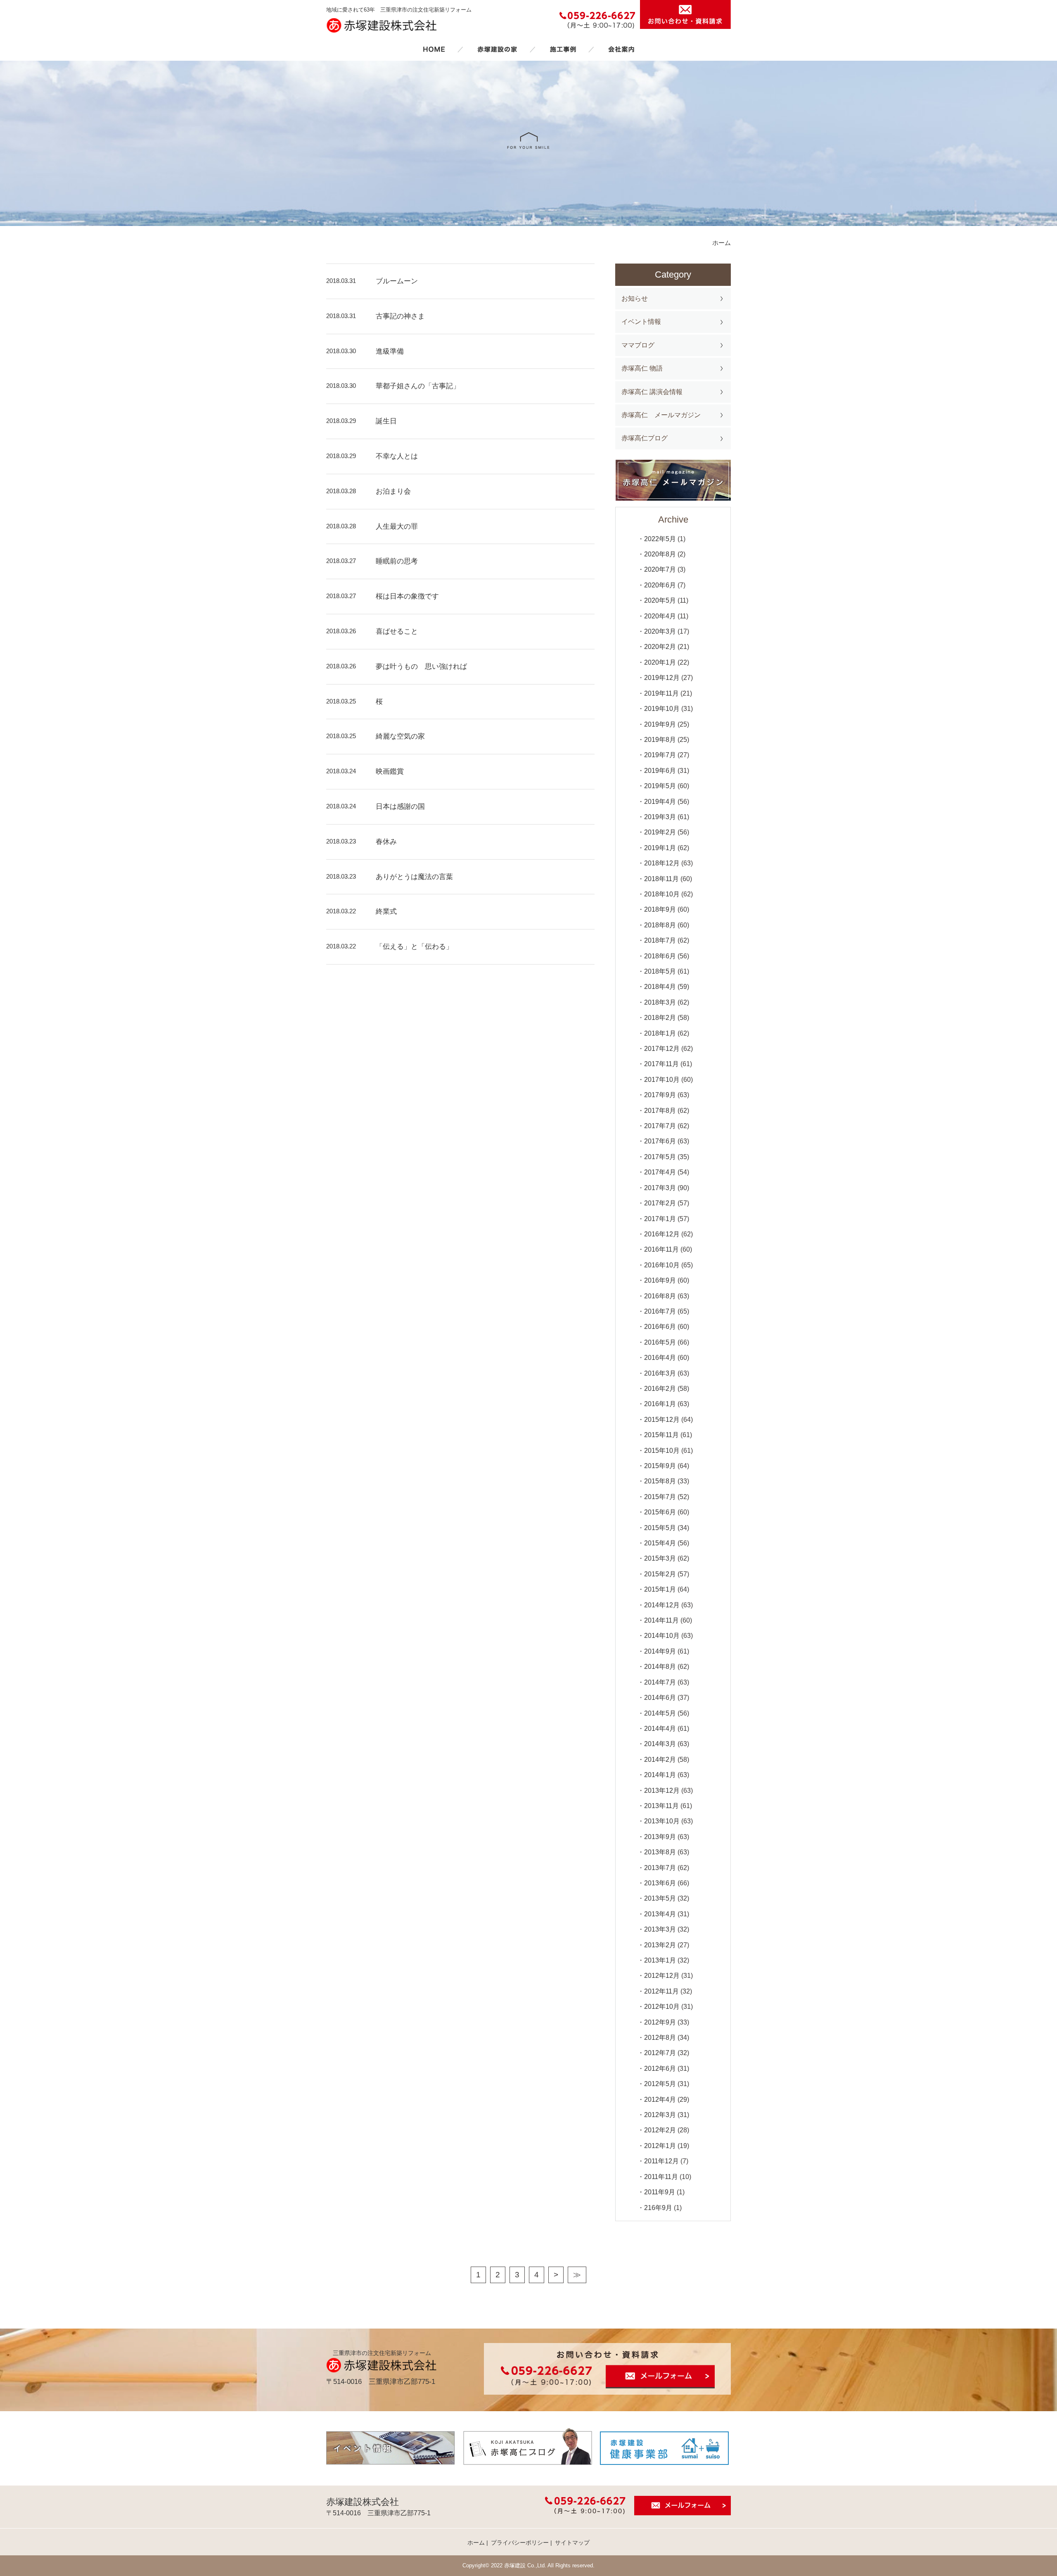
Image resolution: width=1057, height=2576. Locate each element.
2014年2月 (660, 1760)
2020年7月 (660, 569)
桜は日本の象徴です (407, 596)
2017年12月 (662, 1049)
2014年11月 (661, 1620)
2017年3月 (660, 1188)
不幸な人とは (397, 456)
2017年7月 (660, 1126)
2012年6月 (660, 2069)
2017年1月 (660, 1219)
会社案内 (621, 49)
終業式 (386, 911)
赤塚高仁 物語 (642, 368)
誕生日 (386, 421)
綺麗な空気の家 (400, 736)
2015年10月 (662, 1451)
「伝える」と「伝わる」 (414, 947)
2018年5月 (660, 971)
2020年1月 (660, 662)
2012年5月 (660, 2084)
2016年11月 (661, 1249)
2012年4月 (660, 2100)
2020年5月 (660, 600)
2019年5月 (660, 786)
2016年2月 (660, 1389)
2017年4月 (660, 1172)
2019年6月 (660, 771)
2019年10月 (662, 709)
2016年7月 (660, 1311)
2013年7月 (660, 1868)
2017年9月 (660, 1095)
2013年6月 (660, 1883)
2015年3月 (660, 1558)
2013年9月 (660, 1837)
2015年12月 (662, 1420)
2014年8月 (660, 1667)
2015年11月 (661, 1435)
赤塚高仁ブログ (645, 438)
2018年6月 (660, 956)
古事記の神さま (400, 316)
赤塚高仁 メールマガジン (661, 415)
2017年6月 (660, 1141)
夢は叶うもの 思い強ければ (421, 667)
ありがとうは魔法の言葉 (414, 877)
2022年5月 (660, 539)
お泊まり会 (393, 491)
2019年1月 (660, 848)
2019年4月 (660, 802)
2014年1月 (660, 1775)
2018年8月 (660, 925)
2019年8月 (660, 740)
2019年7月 (660, 755)
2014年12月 (662, 1605)
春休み (386, 842)
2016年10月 (662, 1265)
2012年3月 (660, 2115)
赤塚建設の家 (497, 49)
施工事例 (563, 49)
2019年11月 (661, 693)
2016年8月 (660, 1296)
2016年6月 (660, 1327)
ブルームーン (397, 281)
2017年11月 (661, 1064)
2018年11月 (661, 879)
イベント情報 (641, 322)
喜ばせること (397, 631)
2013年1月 (660, 1960)
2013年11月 (661, 1806)
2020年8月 (660, 554)
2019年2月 (660, 832)
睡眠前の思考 (397, 561)
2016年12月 (662, 1234)
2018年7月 (660, 940)
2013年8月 (660, 1852)
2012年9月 (660, 2022)
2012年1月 (660, 2146)
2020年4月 (660, 616)
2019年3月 (660, 817)
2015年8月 (660, 1481)
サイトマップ (572, 2543)
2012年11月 (661, 1991)
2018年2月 (660, 1018)
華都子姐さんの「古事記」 (418, 386)
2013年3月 (660, 1929)
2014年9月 (660, 1651)
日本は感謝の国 (400, 807)
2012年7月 (660, 2053)
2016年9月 (660, 1280)
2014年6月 (660, 1698)
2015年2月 (660, 1574)
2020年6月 (660, 585)
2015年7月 (660, 1497)
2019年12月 (662, 678)
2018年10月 (662, 894)
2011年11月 (661, 2177)
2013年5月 (660, 1898)
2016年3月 (660, 1373)
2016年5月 (660, 1342)
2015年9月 (660, 1466)
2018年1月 (660, 1033)
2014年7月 (660, 1682)
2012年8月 (660, 2038)
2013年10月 (662, 1821)
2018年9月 (660, 909)
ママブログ (638, 345)
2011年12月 (661, 2161)
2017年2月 (660, 1203)
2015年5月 (660, 1528)
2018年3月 (660, 1002)
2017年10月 (662, 1080)
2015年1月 (660, 1589)
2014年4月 (660, 1729)
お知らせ (635, 298)
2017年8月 (660, 1111)
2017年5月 (660, 1157)
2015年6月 (660, 1512)
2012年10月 (662, 2007)
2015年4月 (660, 1543)
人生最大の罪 (397, 526)
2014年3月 (660, 1744)
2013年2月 (660, 1945)
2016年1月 (660, 1404)
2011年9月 (660, 2192)
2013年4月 (660, 1914)
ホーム (434, 49)
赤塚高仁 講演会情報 (652, 392)
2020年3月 (660, 631)
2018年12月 (662, 863)
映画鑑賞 (390, 771)
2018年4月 (660, 987)
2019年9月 (660, 724)
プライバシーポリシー (520, 2543)
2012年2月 (660, 2130)
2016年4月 (660, 1358)
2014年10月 (662, 1636)
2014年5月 (660, 1713)
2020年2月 (660, 647)
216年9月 (658, 2208)
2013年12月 (662, 1791)
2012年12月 (662, 1976)
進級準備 (390, 351)
